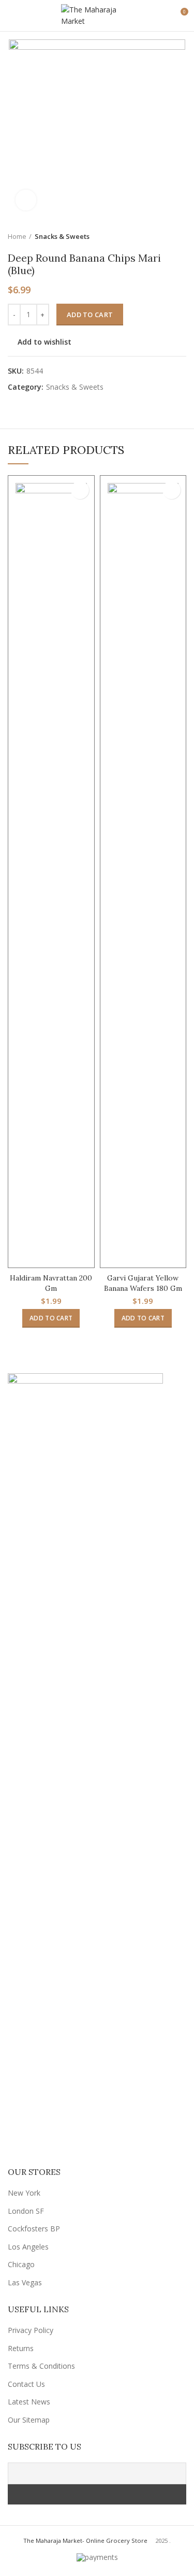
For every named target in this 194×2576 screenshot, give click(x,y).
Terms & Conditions (41, 2366)
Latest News (29, 2402)
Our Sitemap (29, 2420)
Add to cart (90, 315)
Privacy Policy (31, 2330)
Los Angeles (28, 2247)
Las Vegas (25, 2282)
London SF (26, 2211)
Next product (181, 236)
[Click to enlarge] (26, 200)
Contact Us (26, 2384)
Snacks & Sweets (62, 236)
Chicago (21, 2264)
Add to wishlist (44, 342)
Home (17, 236)
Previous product (160, 236)
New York (24, 2193)
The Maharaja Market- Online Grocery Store (85, 2541)
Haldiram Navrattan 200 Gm (51, 1283)
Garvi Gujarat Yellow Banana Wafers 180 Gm (143, 1283)
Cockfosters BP (34, 2229)
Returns (21, 2348)
